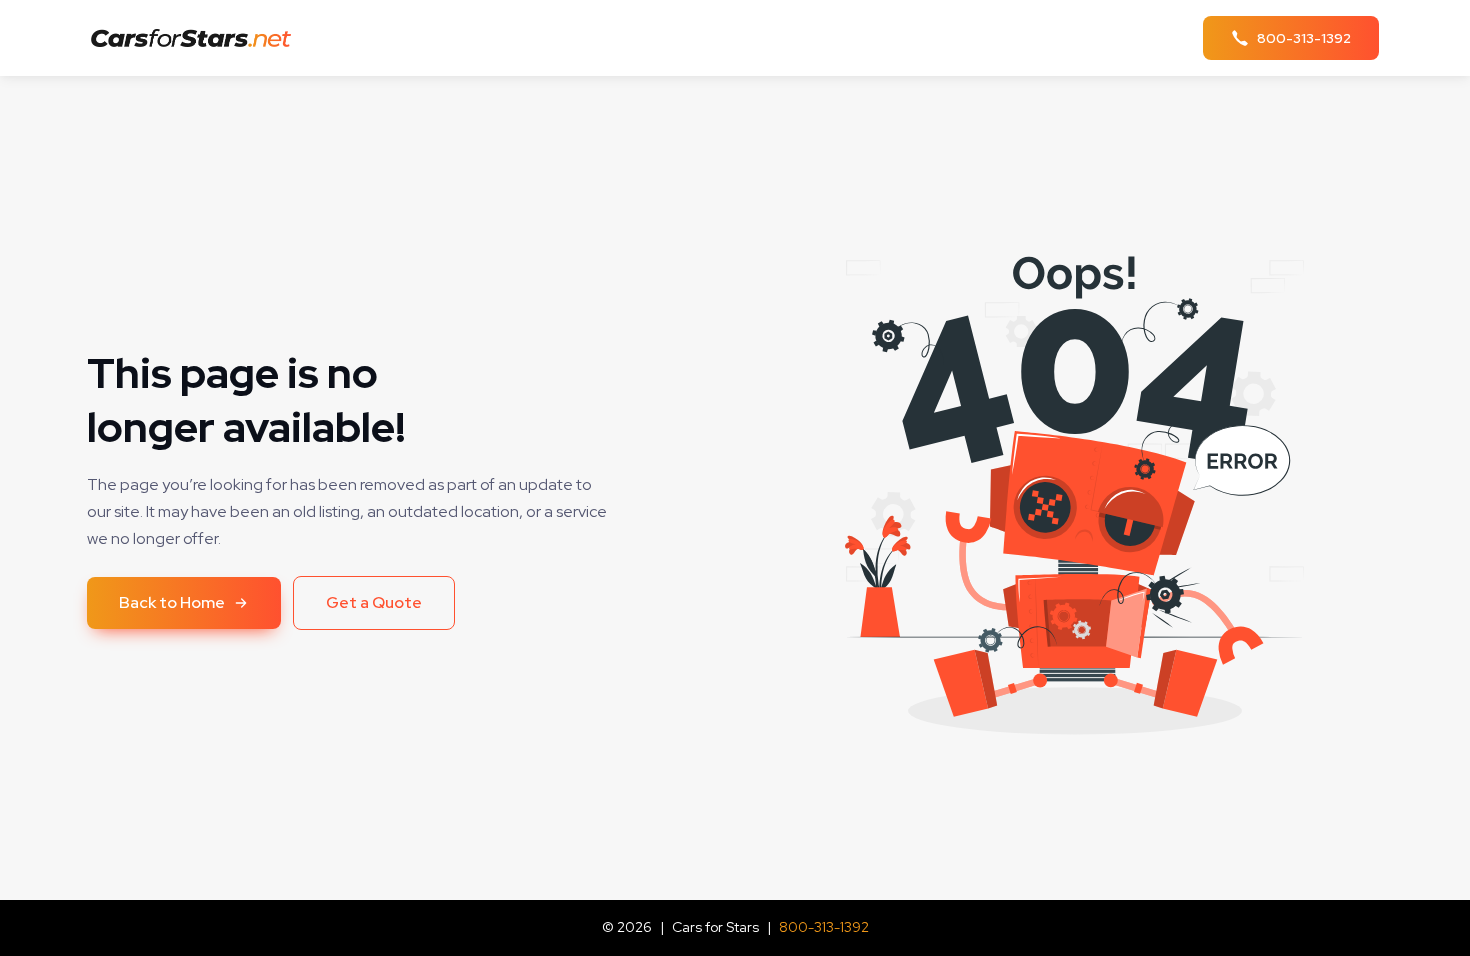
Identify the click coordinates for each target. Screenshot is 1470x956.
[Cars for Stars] (197, 38)
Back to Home (172, 602)
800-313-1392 (824, 927)
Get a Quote (374, 602)
